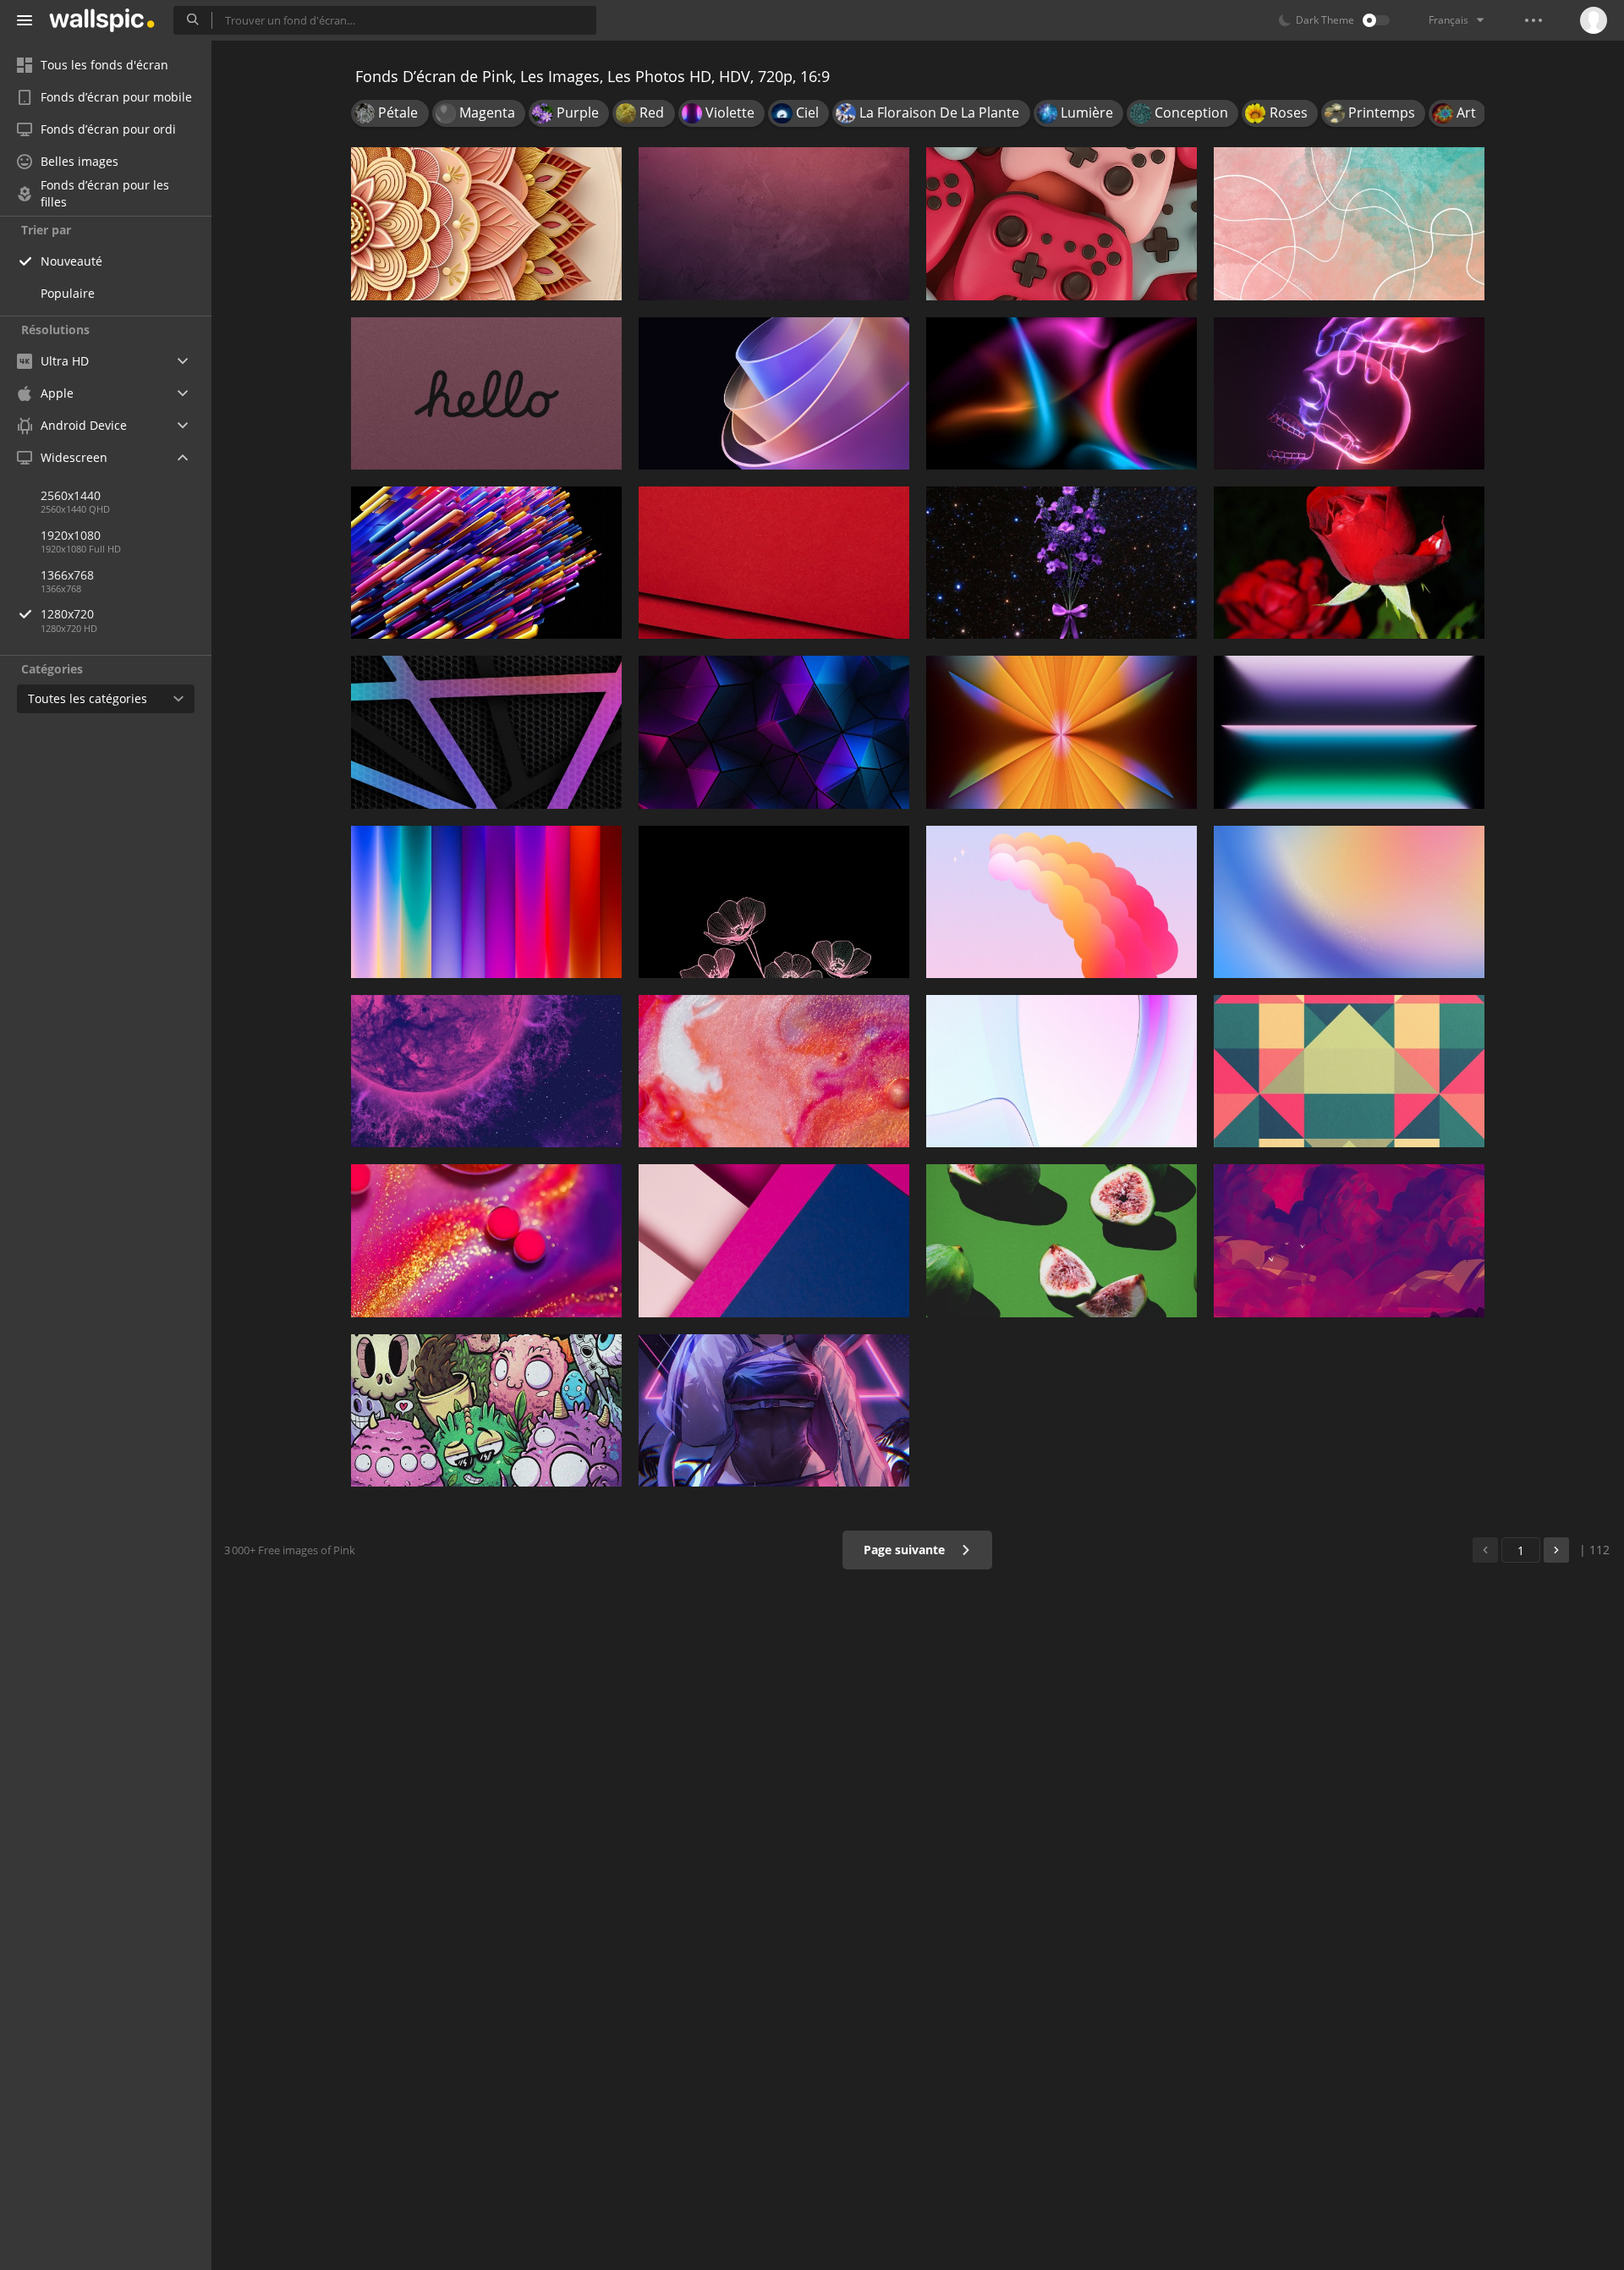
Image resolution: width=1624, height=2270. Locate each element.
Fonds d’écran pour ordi (108, 129)
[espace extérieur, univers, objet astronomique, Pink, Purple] (486, 1071)
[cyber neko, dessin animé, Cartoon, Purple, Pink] (774, 1410)
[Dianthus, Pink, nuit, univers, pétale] (1062, 563)
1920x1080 (71, 535)
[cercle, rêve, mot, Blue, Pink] (1062, 1071)
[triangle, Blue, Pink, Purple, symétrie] (774, 732)
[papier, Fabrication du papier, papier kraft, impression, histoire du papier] (486, 223)
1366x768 (67, 575)
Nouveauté (71, 261)
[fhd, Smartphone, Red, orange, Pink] (1062, 902)
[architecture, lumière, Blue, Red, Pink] (774, 1240)
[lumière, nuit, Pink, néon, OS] (1349, 393)
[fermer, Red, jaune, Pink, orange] (486, 1240)
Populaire (68, 293)
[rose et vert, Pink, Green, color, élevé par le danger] (1062, 1240)
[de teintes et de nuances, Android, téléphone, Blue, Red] (1349, 902)
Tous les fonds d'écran (104, 65)
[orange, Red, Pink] (774, 563)
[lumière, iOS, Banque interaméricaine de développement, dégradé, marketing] (1349, 732)
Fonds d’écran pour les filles (105, 194)
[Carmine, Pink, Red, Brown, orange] (774, 223)
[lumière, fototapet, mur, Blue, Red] (1062, 393)
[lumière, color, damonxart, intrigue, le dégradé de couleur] (486, 902)
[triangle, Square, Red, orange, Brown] (1349, 1071)
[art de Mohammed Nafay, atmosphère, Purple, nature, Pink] (1349, 1240)
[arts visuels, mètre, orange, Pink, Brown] (1349, 223)
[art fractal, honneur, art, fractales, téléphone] (774, 393)
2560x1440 (71, 495)
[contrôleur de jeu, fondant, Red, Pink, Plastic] (1062, 223)
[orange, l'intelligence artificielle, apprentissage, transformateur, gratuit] (486, 563)
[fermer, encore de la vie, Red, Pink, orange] (774, 1071)
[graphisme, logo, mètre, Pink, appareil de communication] (486, 393)
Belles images (80, 161)
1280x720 (67, 614)
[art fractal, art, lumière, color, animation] (1062, 732)
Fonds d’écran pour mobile (116, 97)
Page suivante (906, 1550)
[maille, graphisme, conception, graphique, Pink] (486, 732)
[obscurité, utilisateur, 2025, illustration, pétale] (774, 902)
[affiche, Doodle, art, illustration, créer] (486, 1410)
